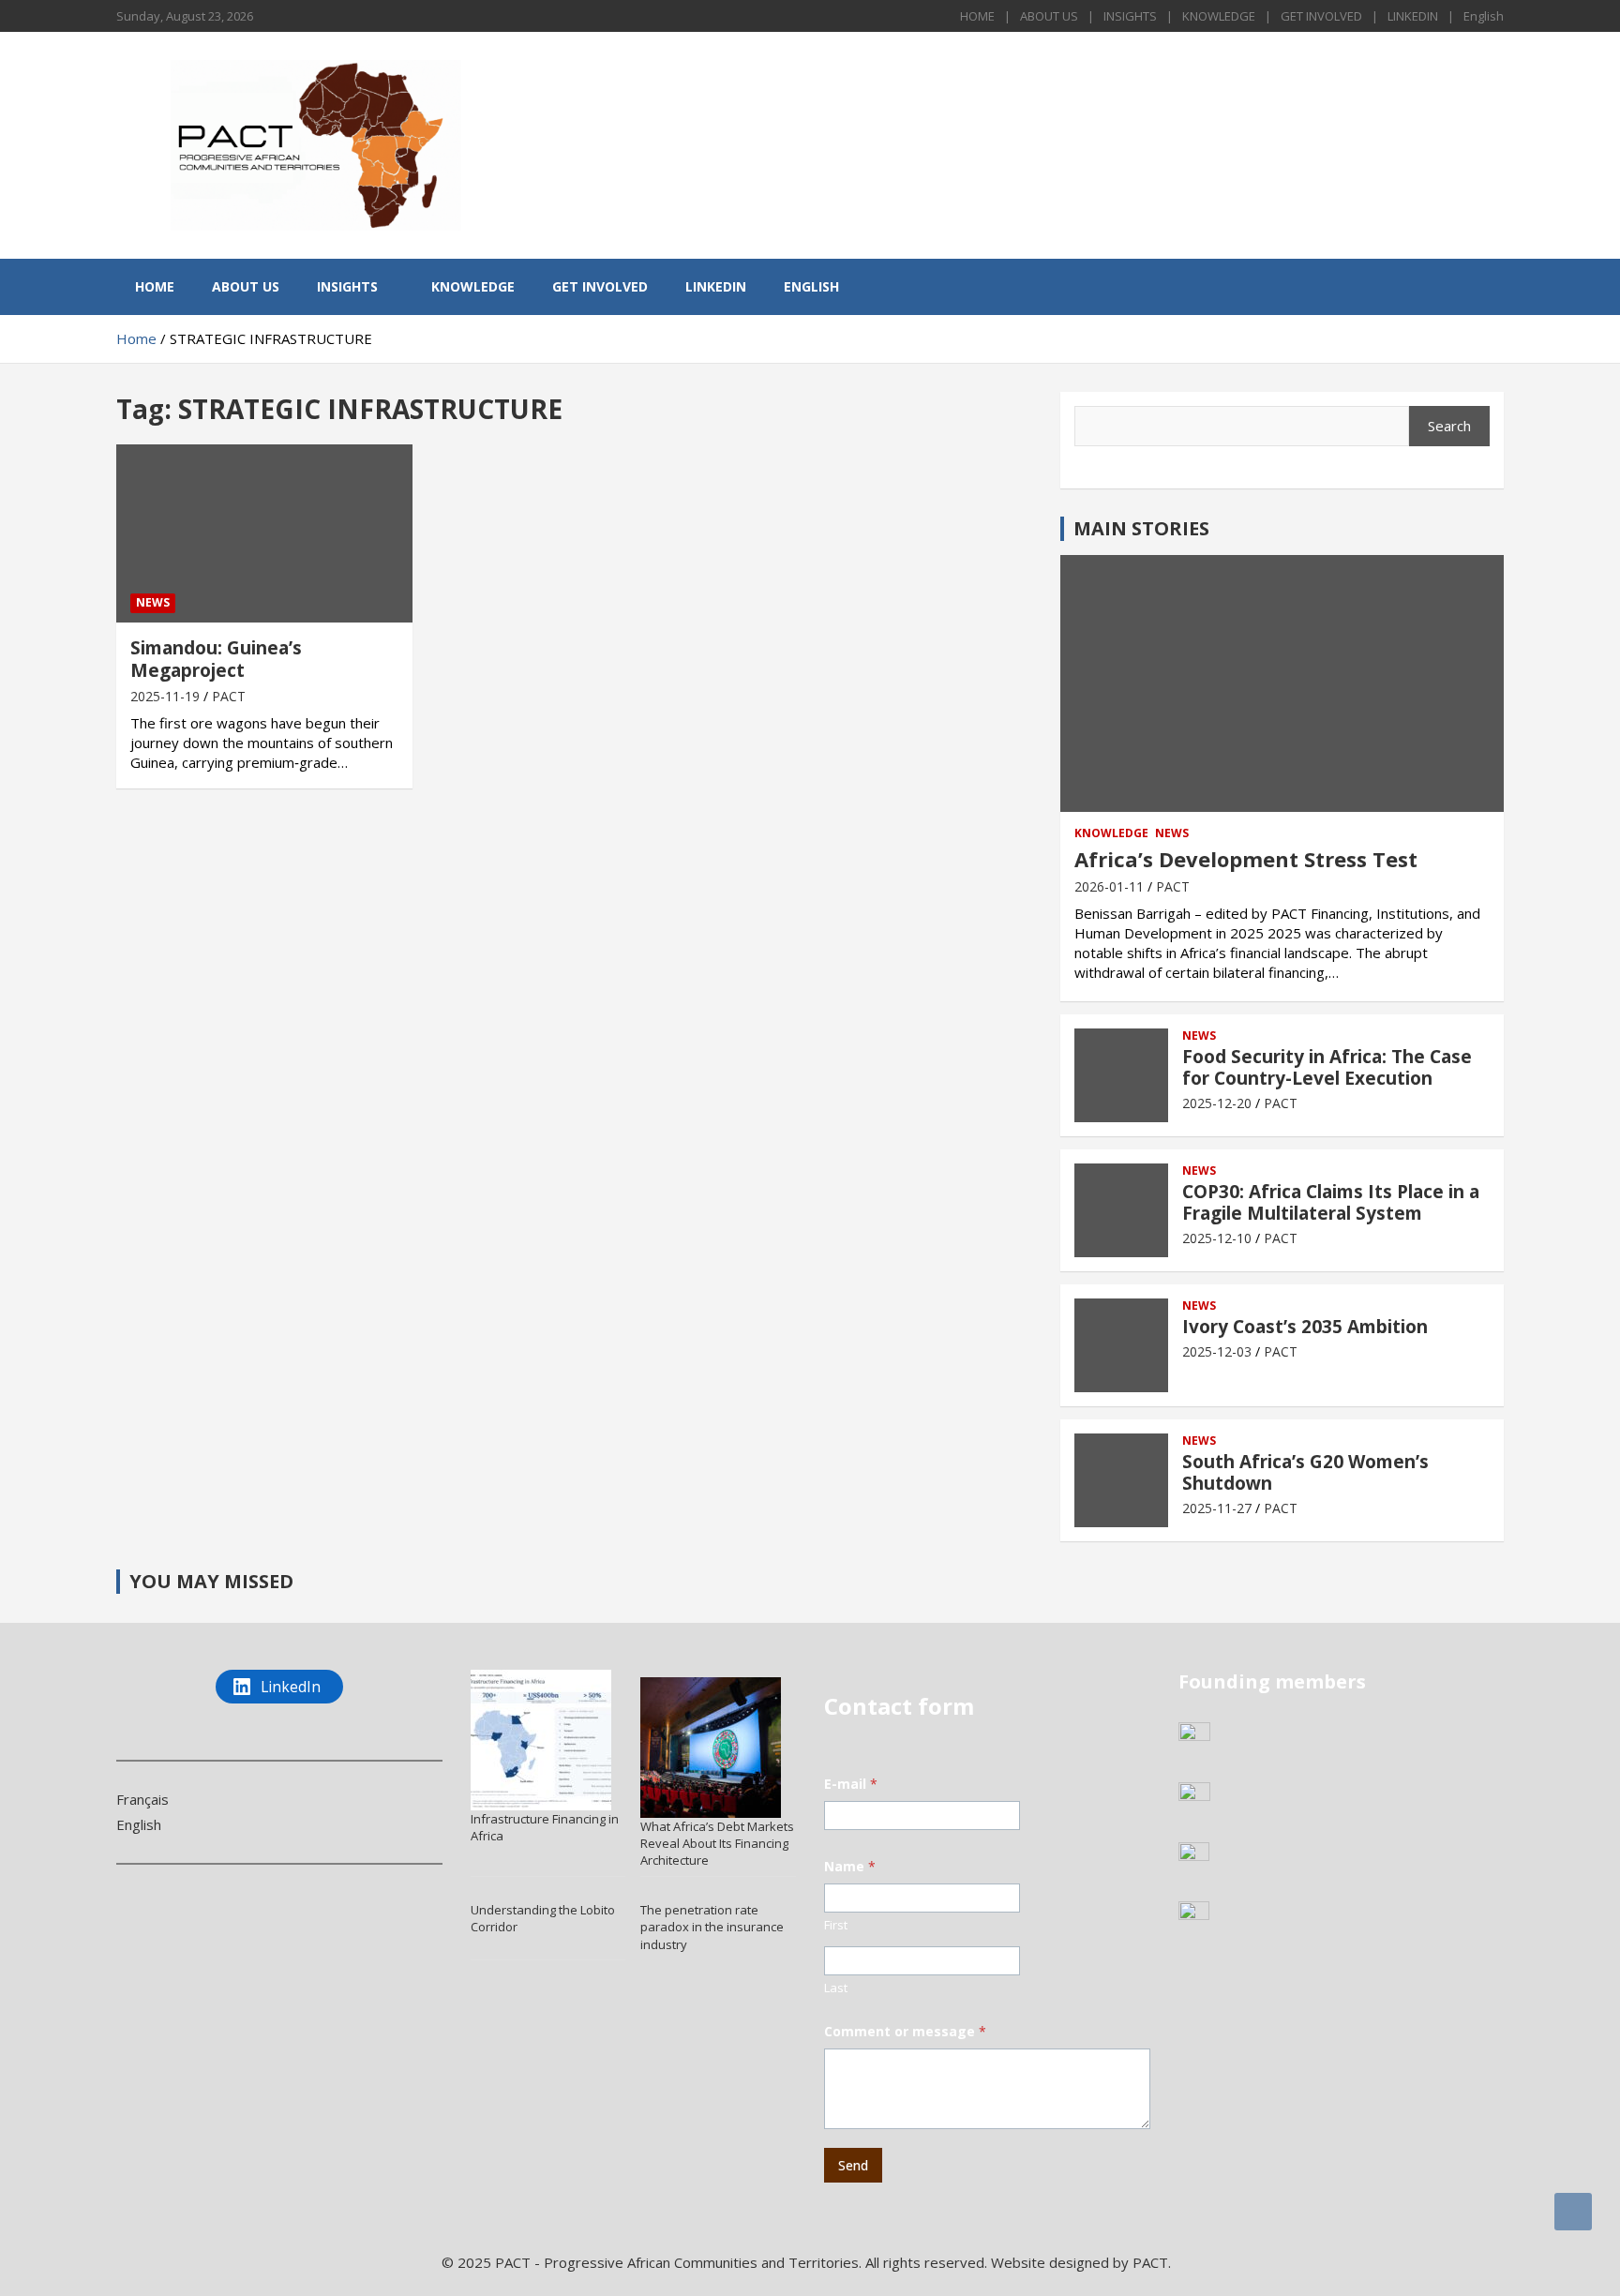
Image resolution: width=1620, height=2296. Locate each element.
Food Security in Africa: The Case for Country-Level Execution (1327, 1067)
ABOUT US (1049, 16)
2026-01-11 (1109, 886)
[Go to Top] (1573, 2212)
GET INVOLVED (1321, 16)
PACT (229, 696)
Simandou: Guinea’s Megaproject (216, 660)
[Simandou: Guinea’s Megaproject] (264, 533)
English (1484, 16)
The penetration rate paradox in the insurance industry (712, 1927)
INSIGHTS (1130, 16)
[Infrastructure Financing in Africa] (541, 1740)
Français (142, 1799)
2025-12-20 (1217, 1103)
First (836, 1925)
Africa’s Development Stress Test (1246, 859)
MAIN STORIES (1141, 528)
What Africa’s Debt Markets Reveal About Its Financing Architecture (717, 1843)
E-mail (851, 1784)
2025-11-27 (1217, 1508)
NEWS (153, 602)
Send (853, 2165)
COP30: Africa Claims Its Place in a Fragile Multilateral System (1331, 1202)
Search (1449, 426)
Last (836, 1988)
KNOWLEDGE (1219, 16)
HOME (977, 16)
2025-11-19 (165, 696)
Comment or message (905, 2031)
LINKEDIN (1413, 16)
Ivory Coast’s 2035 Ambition (1305, 1327)
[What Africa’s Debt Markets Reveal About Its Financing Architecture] (711, 1748)
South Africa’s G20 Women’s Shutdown (1305, 1472)
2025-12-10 (1217, 1238)
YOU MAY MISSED (211, 1581)
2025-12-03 (1217, 1351)
